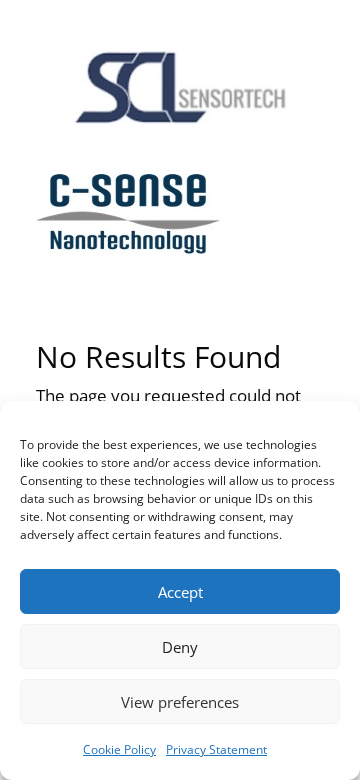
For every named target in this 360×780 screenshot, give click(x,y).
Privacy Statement (216, 749)
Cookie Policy (119, 749)
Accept (180, 592)
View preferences (180, 702)
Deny (180, 647)
